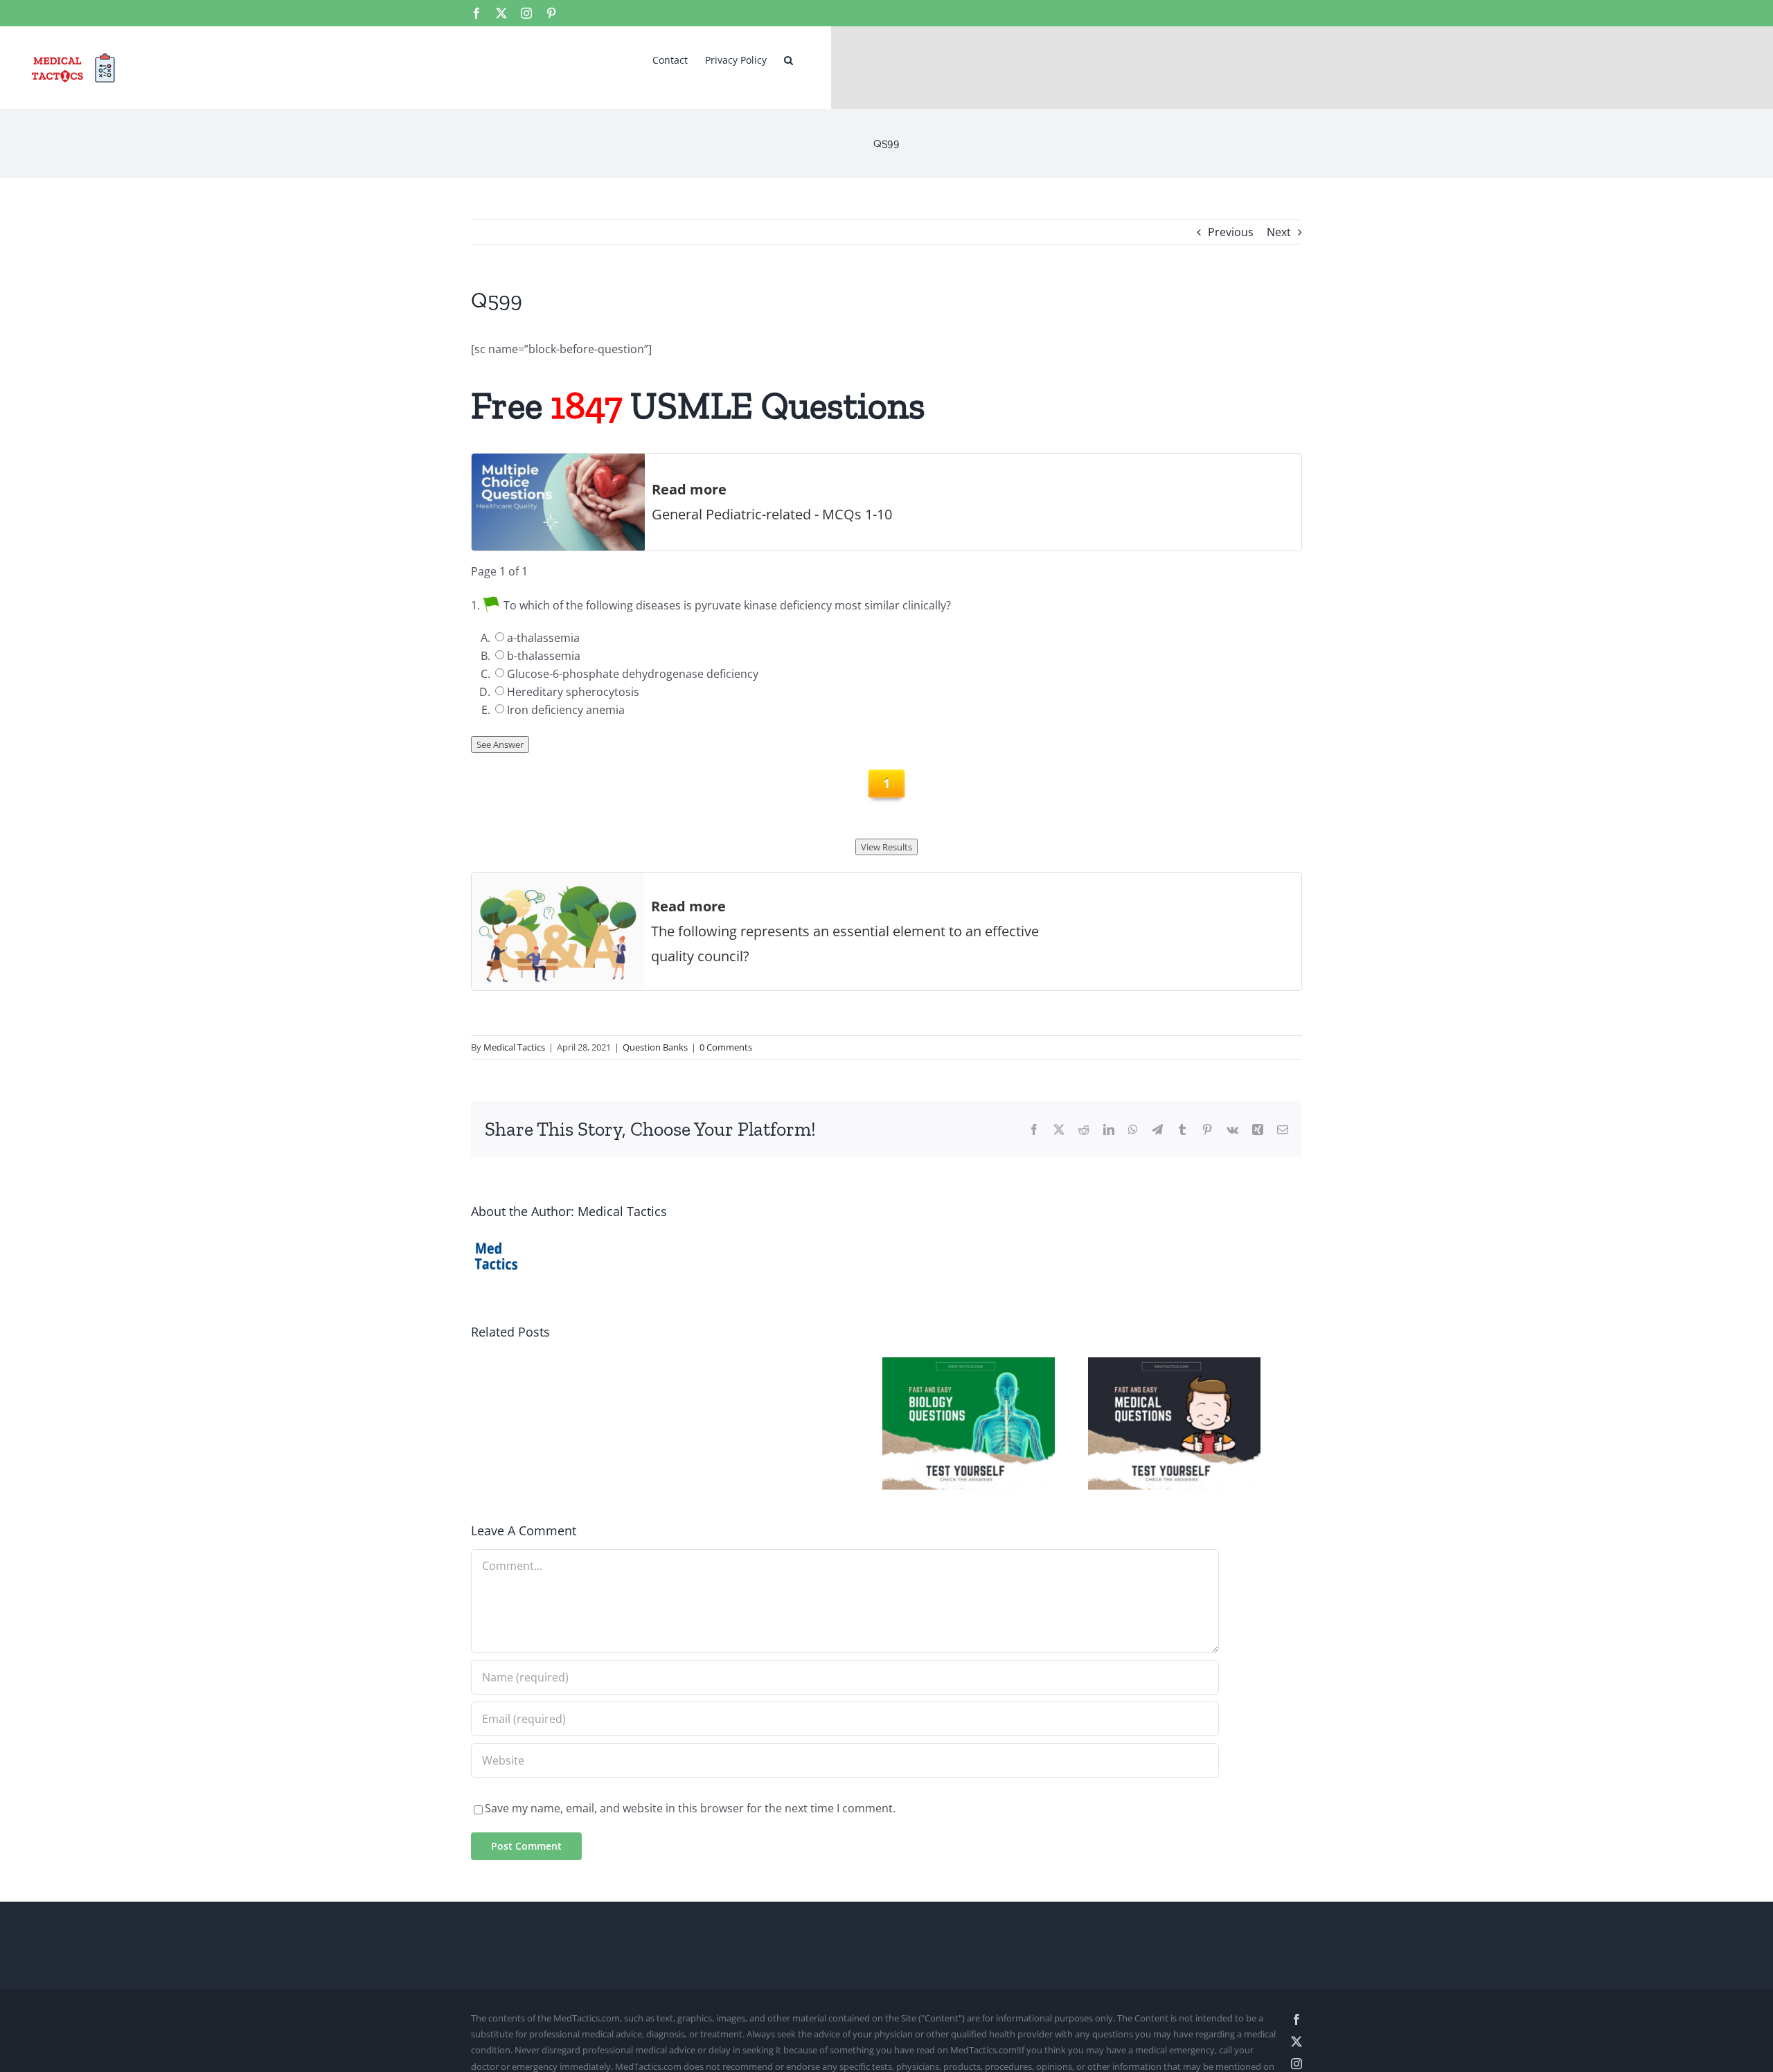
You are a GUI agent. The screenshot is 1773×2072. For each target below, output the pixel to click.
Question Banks (655, 1047)
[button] (789, 59)
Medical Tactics (514, 1047)
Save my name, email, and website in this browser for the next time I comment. (690, 1816)
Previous (1231, 232)
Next (1279, 232)
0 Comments (726, 1047)
